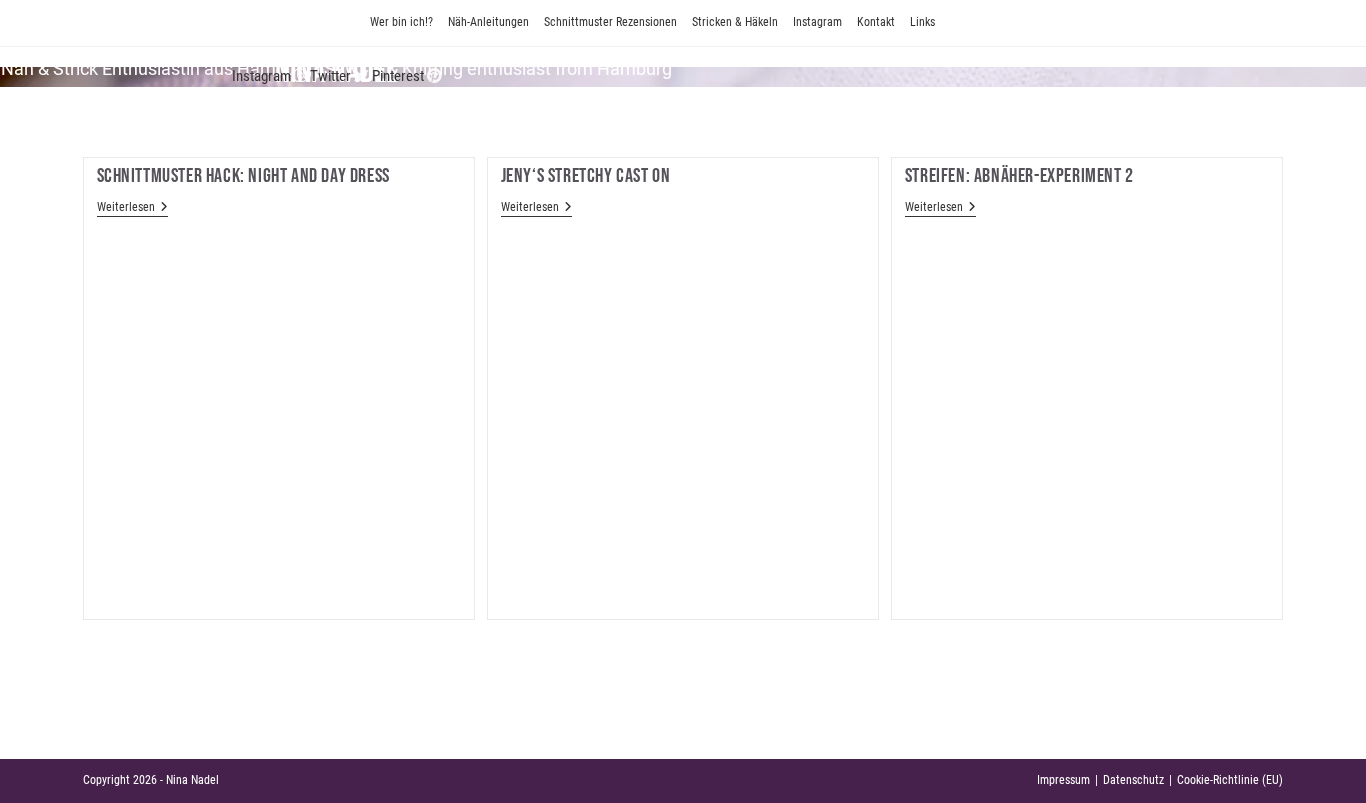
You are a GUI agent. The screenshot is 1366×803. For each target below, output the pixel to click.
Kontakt (876, 22)
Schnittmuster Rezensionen (610, 22)
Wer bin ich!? (401, 22)
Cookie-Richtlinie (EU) (1230, 780)
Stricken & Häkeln (735, 22)
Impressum (1063, 780)
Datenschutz (1133, 780)
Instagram (817, 22)
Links (922, 22)
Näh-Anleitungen (488, 22)
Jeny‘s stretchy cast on (586, 176)
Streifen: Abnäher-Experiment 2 (1019, 176)
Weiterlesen (132, 208)
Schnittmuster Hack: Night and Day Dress (243, 176)
